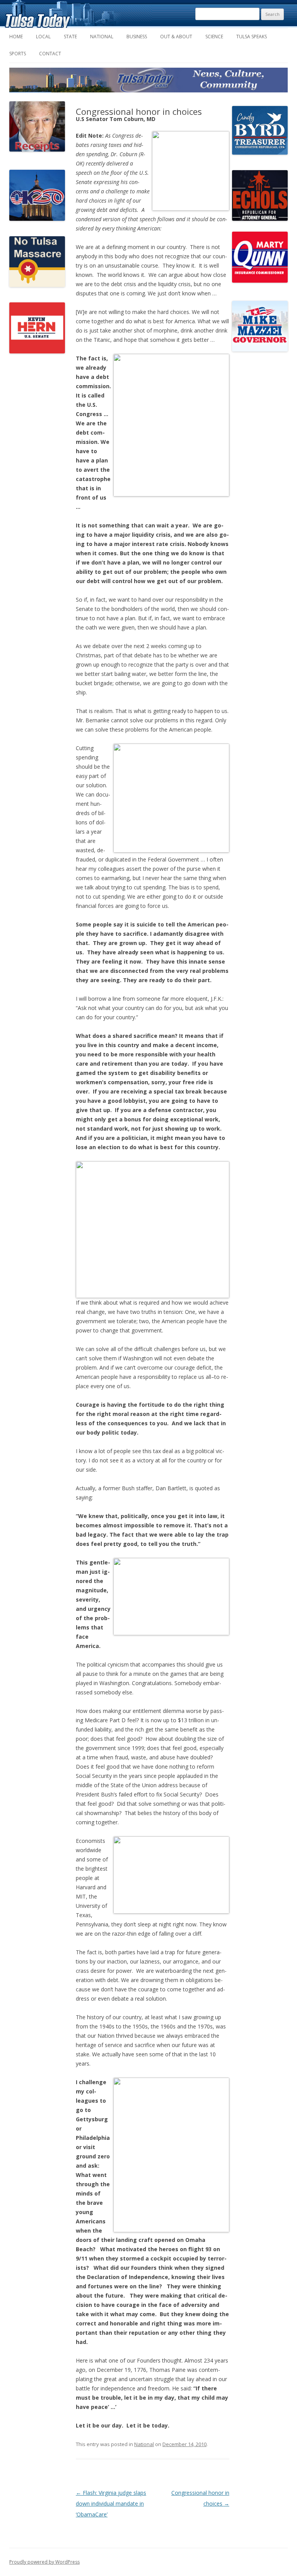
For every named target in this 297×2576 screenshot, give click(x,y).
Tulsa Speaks (252, 37)
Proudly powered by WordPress (44, 2562)
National (102, 37)
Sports (18, 54)
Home (16, 37)
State (70, 37)
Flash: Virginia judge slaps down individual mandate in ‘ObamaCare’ (111, 2503)
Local (43, 37)
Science (214, 37)
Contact (50, 54)
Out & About (176, 37)
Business (137, 37)
